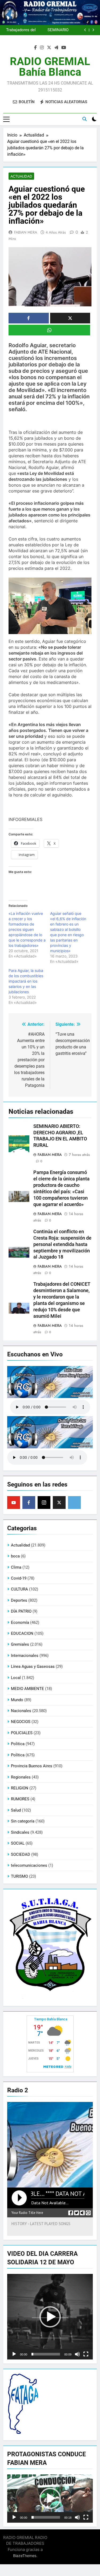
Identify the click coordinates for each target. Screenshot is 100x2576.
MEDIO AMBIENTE (27, 1689)
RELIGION (20, 1788)
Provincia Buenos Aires (32, 1766)
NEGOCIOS (21, 1722)
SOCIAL (18, 1843)
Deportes (19, 1600)
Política (18, 1755)
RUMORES (20, 1799)
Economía (20, 1622)
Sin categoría (23, 1821)
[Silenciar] (77, 2354)
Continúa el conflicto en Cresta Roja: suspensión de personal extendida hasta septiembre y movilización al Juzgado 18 (47, 30)
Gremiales (20, 1644)
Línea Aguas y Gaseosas (33, 1666)
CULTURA (19, 1589)
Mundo (17, 1700)
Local (16, 1678)
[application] (50, 2317)
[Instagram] (44, 1503)
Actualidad (21, 176)
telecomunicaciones (29, 1865)
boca (15, 1556)
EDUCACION (22, 1633)
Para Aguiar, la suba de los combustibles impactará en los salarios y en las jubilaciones (26, 981)
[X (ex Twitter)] (59, 1503)
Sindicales (20, 1832)
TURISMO (19, 1876)
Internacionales (25, 1656)
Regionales (21, 1777)
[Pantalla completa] (86, 2354)
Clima (16, 1567)
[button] (50, 2317)
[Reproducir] (14, 2354)
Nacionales (21, 1711)
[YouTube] (14, 1503)
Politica (18, 1744)
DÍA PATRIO (21, 1611)
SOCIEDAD (21, 1854)
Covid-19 (19, 1578)
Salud (16, 1810)
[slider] (46, 2354)
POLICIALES (22, 1733)
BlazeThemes (25, 2556)
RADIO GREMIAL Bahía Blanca (50, 67)
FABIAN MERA (26, 232)
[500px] (74, 1503)
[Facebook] (29, 1503)
